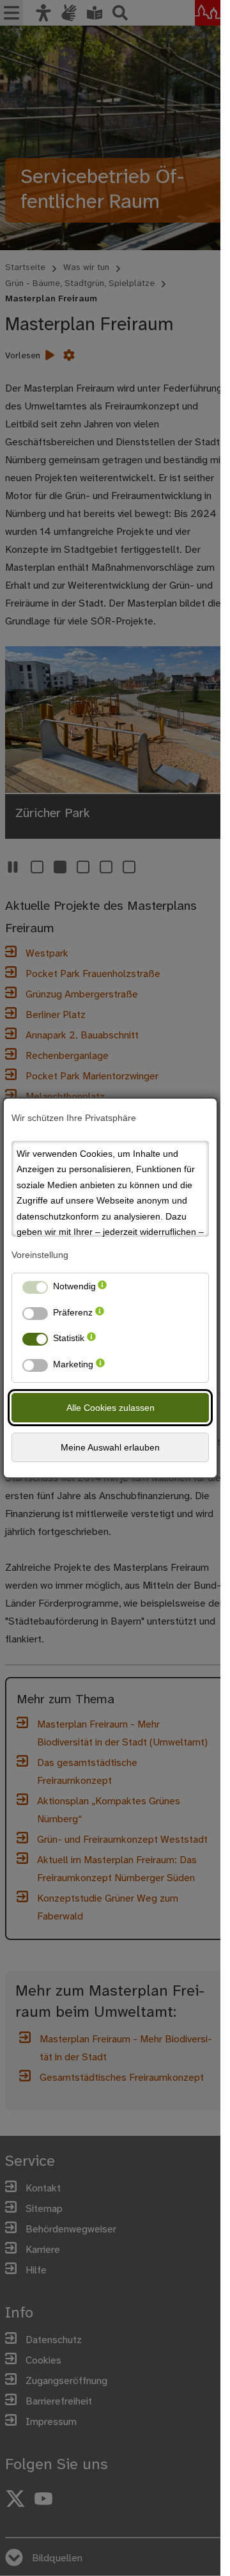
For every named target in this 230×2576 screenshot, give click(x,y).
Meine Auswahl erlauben (110, 1447)
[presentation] (102, 1289)
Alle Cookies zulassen (111, 1408)
